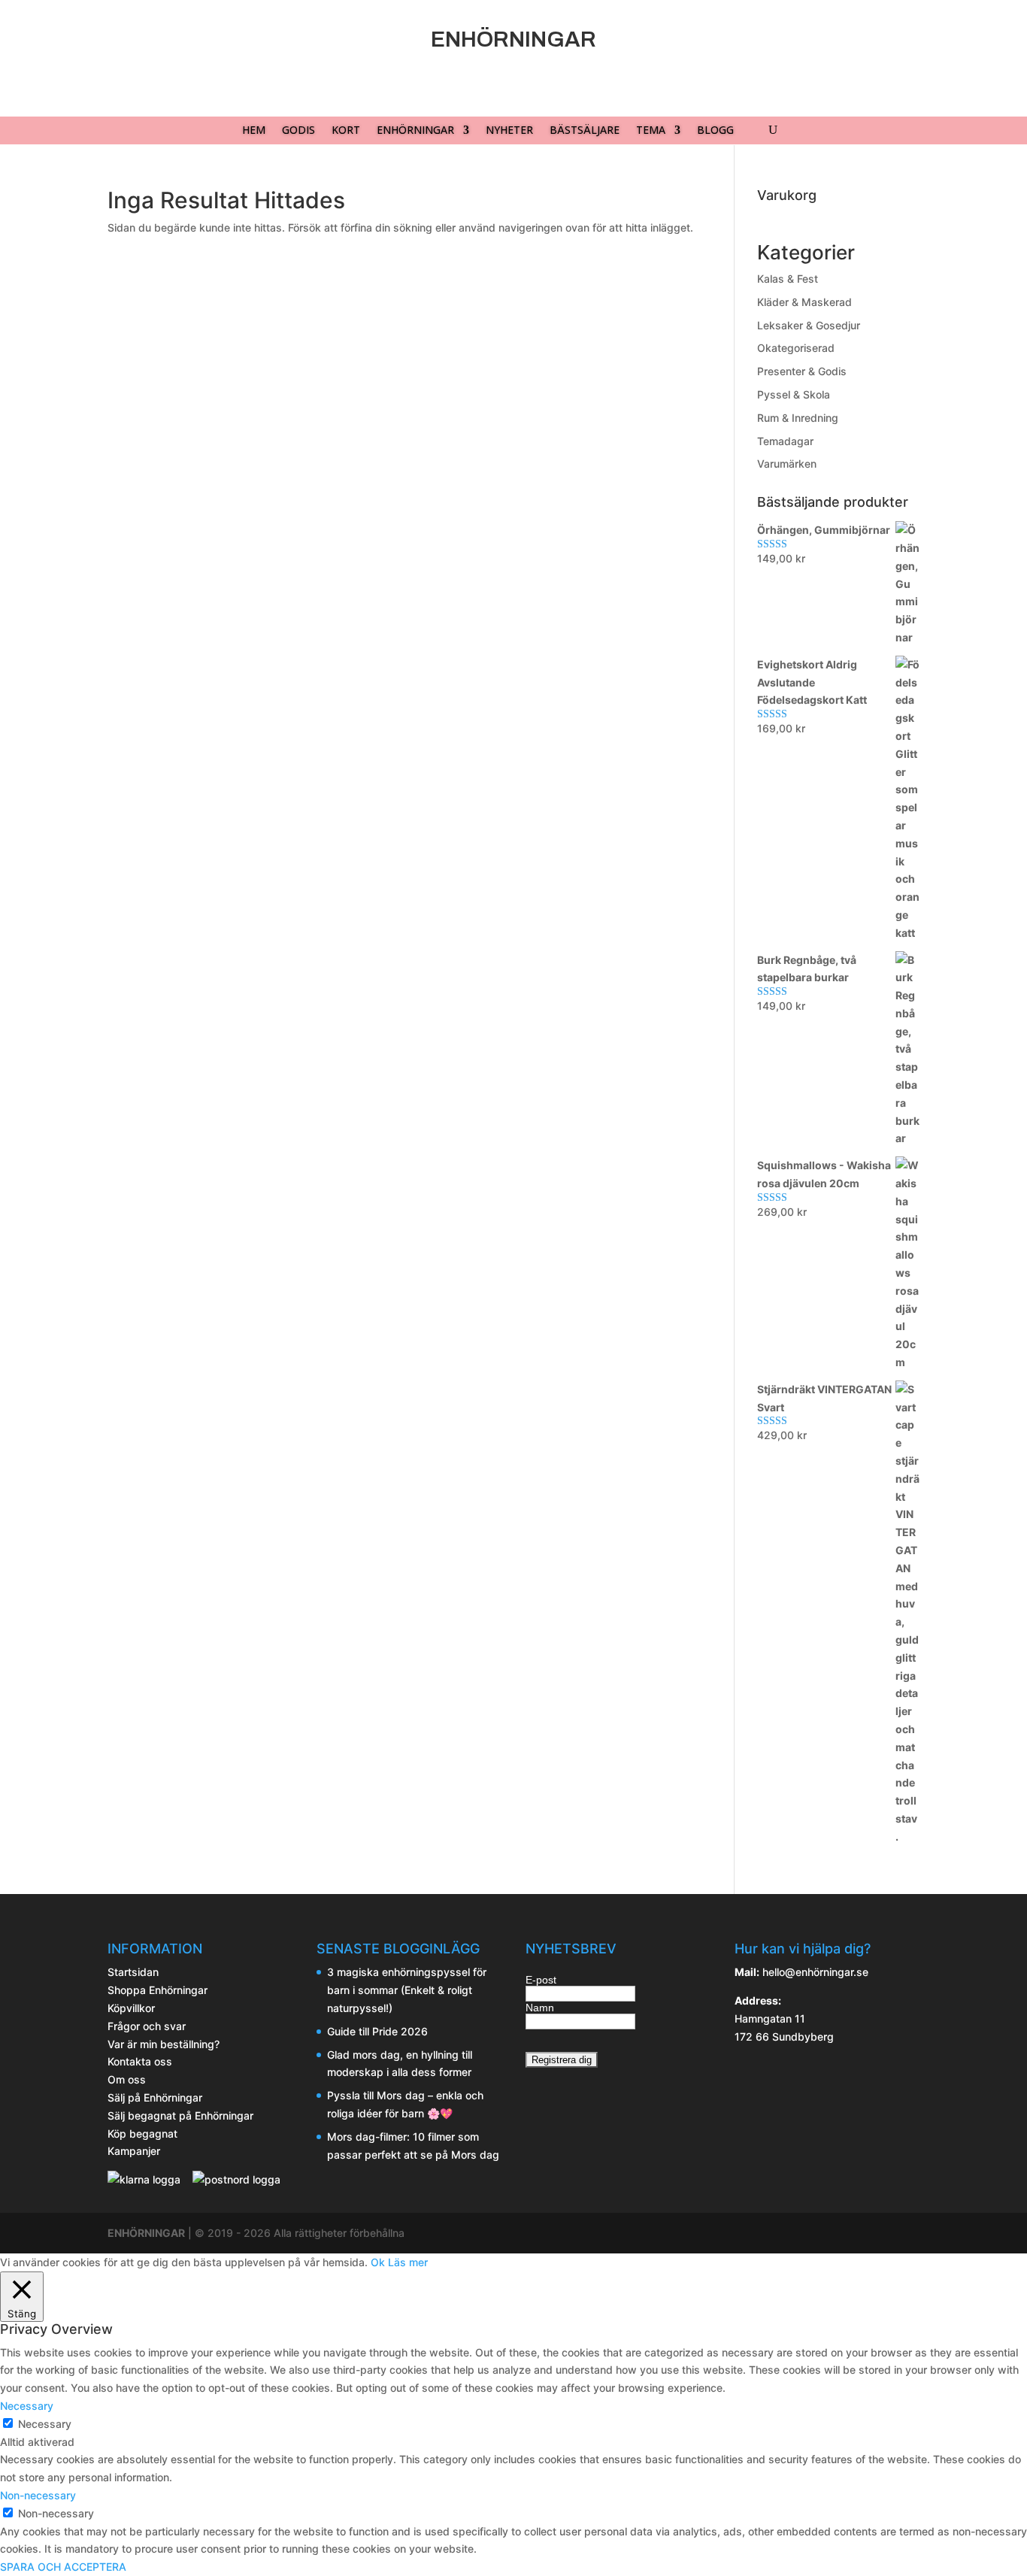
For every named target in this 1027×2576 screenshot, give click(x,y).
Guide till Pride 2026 (377, 2031)
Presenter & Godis (802, 371)
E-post (541, 1980)
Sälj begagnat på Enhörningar (180, 2115)
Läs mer (408, 2262)
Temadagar (785, 441)
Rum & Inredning (798, 418)
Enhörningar (415, 131)
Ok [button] (378, 2262)
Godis (298, 131)
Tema (651, 131)
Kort (346, 131)
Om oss (127, 2079)
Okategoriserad (796, 348)
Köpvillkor (131, 2008)
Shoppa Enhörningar (158, 1990)
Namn (540, 2008)
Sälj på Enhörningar (155, 2097)
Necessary (45, 2424)
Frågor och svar (147, 2026)
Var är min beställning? (164, 2044)
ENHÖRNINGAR (146, 2233)
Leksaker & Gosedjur (809, 325)
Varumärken (787, 464)
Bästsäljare (585, 131)
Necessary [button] (27, 2406)
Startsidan (133, 1972)
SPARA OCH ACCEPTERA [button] (63, 2567)
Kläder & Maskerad (804, 302)
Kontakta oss (140, 2061)
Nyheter (509, 131)
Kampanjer (134, 2151)
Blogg (715, 131)
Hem (254, 131)
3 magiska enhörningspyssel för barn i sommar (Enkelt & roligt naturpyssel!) (407, 1990)
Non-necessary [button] (38, 2495)
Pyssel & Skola (794, 394)
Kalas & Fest (788, 279)
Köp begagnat (142, 2134)
